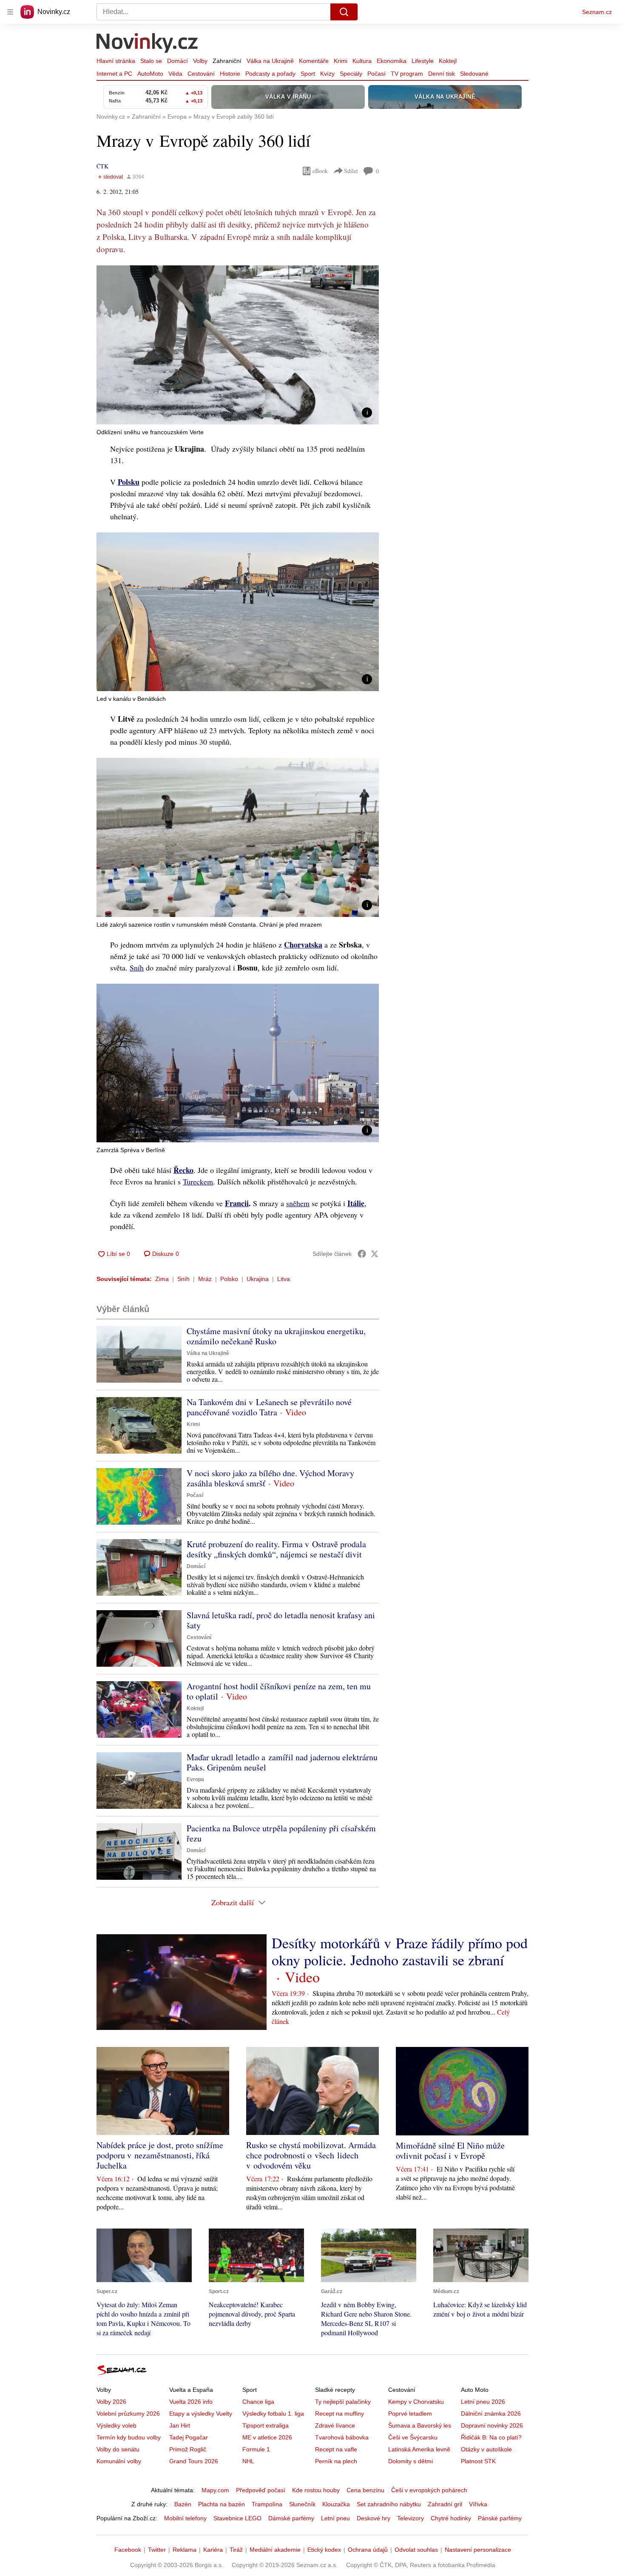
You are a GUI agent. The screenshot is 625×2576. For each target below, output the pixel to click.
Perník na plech (336, 2461)
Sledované (474, 74)
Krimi (341, 61)
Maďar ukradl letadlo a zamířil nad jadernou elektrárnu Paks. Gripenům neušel (282, 1762)
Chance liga (258, 2402)
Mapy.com (215, 2490)
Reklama (185, 2550)
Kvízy (327, 74)
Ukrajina (258, 1279)
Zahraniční (227, 61)
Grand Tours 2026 (194, 2461)
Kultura (362, 61)
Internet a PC (114, 74)
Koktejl (448, 61)
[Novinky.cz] (148, 44)
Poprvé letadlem (410, 2414)
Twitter (157, 2550)
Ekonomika (392, 61)
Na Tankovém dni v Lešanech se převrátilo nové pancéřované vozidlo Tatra (269, 1407)
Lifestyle (423, 61)
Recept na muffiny (339, 2414)
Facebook (128, 2550)
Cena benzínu (365, 2490)
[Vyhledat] (344, 12)
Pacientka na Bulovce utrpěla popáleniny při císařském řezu (281, 1833)
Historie (230, 74)
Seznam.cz (597, 12)
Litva (284, 1279)
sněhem (298, 1203)
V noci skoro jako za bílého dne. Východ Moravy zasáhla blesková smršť (270, 1478)
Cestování (201, 74)
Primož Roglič (188, 2449)
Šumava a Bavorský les (420, 2425)
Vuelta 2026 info (191, 2402)
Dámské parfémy (291, 2518)
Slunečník (302, 2504)
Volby (200, 61)
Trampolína (267, 2504)
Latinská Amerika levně (419, 2449)
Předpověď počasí (261, 2490)
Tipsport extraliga (266, 2425)
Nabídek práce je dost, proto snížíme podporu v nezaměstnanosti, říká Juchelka (160, 2155)
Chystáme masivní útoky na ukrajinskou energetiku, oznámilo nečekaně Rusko (276, 1336)
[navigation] (10, 12)
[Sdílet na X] (375, 1254)
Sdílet (351, 171)
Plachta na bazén (222, 2504)
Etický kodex (324, 2550)
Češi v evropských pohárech (429, 2490)
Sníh (137, 968)
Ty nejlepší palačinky (343, 2402)
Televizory (411, 2518)
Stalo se (151, 61)
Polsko (229, 1279)
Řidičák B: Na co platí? (491, 2437)
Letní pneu (335, 2518)
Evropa (195, 1779)
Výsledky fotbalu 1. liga (273, 2414)
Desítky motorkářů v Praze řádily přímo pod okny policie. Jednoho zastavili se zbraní (400, 1951)
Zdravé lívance (335, 2425)
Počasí (376, 74)
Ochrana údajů (368, 2550)
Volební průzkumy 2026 (128, 2414)
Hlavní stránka (116, 61)
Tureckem (198, 1181)
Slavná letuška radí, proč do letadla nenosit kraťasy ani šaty (281, 1620)
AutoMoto (150, 74)
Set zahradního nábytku (389, 2504)
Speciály (351, 74)
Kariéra (213, 2550)
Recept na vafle (336, 2449)
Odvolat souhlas (416, 2550)
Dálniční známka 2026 (491, 2414)
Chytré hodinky (451, 2518)
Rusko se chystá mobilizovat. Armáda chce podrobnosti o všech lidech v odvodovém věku (311, 2155)
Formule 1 (256, 2449)
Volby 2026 (111, 2402)
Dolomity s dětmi (411, 2461)
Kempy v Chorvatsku (416, 2402)
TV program (407, 74)
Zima (162, 1279)
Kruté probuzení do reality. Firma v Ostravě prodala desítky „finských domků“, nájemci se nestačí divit (276, 1549)
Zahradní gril (445, 2504)
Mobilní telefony (185, 2518)
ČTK (102, 166)
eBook (320, 171)
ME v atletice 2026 (267, 2437)
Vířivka (478, 2504)
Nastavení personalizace (478, 2550)
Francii (237, 1203)
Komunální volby (119, 2461)
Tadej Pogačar (189, 2437)
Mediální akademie (275, 2550)
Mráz (205, 1279)
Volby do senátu (118, 2449)
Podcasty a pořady (270, 74)
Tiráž (236, 2550)
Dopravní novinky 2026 (492, 2425)
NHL (248, 2461)
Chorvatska (303, 945)
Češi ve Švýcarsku (413, 2437)
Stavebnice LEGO (237, 2518)
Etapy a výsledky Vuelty (201, 2414)
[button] (238, 345)
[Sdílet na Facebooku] (362, 1254)
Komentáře (314, 61)
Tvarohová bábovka (342, 2437)
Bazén (183, 2504)
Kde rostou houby (316, 2490)
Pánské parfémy (500, 2518)
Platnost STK (478, 2461)
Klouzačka (336, 2504)
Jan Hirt (180, 2425)
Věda (175, 74)
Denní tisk (442, 74)
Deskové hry (374, 2518)
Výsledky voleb (116, 2425)
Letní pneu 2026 (483, 2402)
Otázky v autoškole (486, 2449)
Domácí (178, 61)
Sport (308, 74)
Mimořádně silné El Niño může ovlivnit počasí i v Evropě (450, 2150)
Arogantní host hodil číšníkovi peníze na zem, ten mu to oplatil (279, 1691)
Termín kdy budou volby (129, 2437)
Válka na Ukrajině (270, 61)
